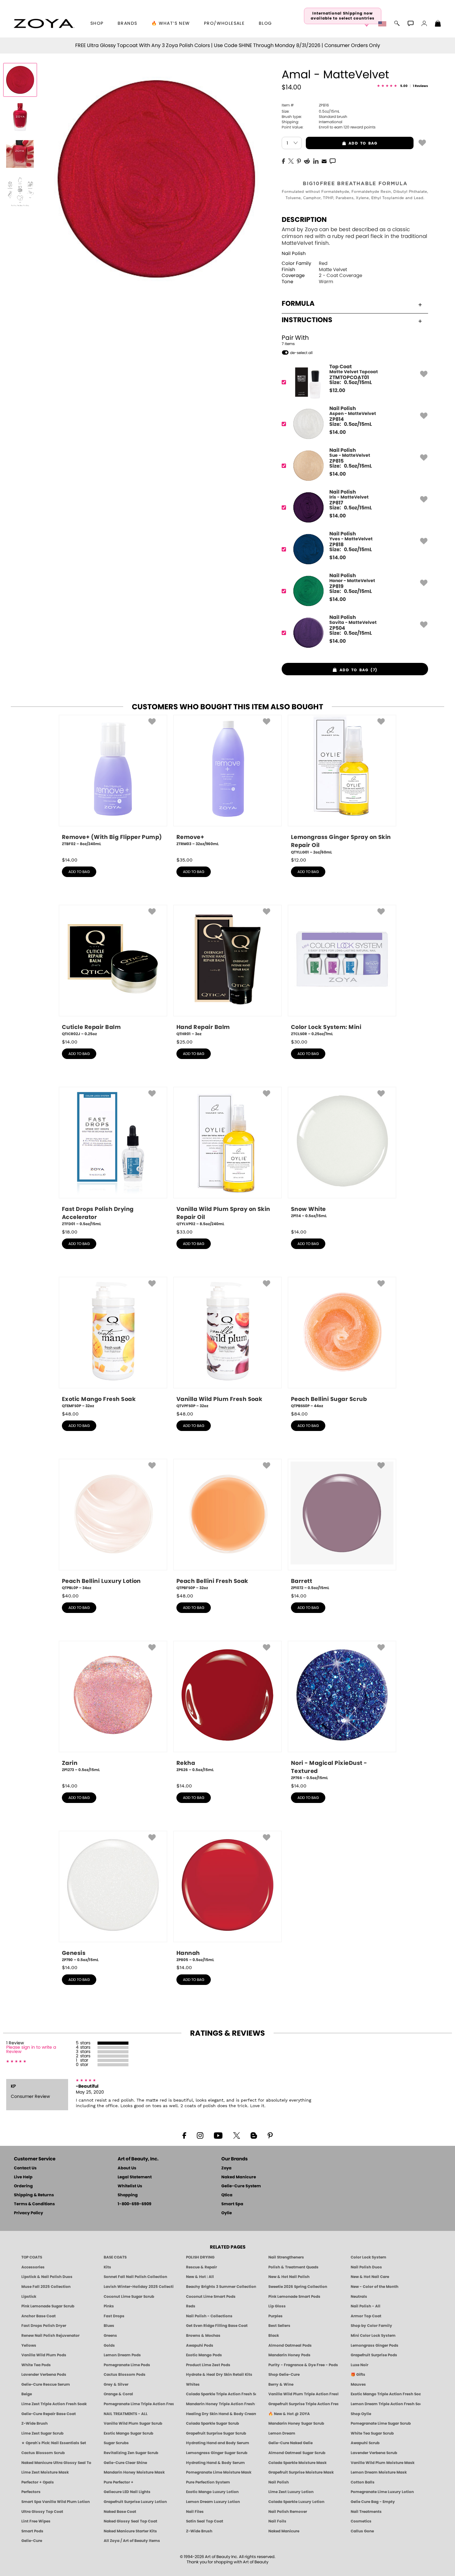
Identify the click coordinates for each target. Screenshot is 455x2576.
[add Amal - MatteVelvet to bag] (422, 142)
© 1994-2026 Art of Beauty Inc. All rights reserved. (228, 2560)
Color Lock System (368, 2257)
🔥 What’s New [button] (171, 24)
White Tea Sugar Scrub (372, 2433)
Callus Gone (362, 2531)
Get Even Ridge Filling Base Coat (217, 2326)
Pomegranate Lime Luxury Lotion (382, 2492)
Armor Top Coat (366, 2316)
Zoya (226, 2168)
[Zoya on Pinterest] (270, 2135)
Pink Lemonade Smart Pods (294, 2297)
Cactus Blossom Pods (125, 2375)
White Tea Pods (36, 2365)
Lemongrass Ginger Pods (375, 2345)
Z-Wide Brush (35, 2423)
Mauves (358, 2384)
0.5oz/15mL (311, 111)
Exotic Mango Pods (204, 2355)
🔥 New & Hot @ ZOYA (289, 2414)
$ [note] (337, 391)
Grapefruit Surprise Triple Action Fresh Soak (303, 2404)
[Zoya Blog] (254, 2135)
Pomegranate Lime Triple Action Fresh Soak (139, 2404)
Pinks (109, 2306)
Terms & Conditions (34, 2204)
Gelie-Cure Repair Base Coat (49, 2414)
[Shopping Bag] (438, 24)
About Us (127, 2168)
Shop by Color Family (371, 2326)
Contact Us (25, 2168)
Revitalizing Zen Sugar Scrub (131, 2453)
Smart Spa (232, 2204)
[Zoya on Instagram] (200, 2135)
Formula (298, 304)
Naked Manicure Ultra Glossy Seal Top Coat (56, 2463)
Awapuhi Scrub (365, 2443)
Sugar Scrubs (116, 2443)
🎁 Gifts (358, 2375)
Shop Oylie (361, 2414)
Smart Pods (32, 2531)
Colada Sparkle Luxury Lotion (296, 2502)
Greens (110, 2336)
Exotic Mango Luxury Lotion (212, 2492)
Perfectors (31, 2492)
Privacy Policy (28, 2213)
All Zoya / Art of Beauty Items (132, 2541)
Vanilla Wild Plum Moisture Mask (383, 2463)
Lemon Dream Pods (122, 2355)
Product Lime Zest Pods (208, 2365)
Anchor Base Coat (39, 2316)
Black (274, 2336)
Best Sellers (279, 2326)
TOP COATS (32, 2257)
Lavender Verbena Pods (44, 2375)
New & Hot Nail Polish (289, 2277)
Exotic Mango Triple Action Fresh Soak (386, 2394)
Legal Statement (135, 2177)
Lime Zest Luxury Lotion (291, 2492)
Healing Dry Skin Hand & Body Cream (221, 2414)
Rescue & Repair (201, 2267)
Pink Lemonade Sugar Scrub (48, 2306)
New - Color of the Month (375, 2287)
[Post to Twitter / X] (291, 161)
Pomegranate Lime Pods (127, 2365)
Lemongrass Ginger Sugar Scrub (217, 2453)
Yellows (29, 2345)
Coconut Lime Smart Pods (211, 2297)
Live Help (23, 2177)
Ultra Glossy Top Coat (42, 2512)
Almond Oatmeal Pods (290, 2345)
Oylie (227, 2213)
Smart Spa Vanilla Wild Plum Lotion (56, 2502)
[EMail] (324, 161)
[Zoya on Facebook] (184, 2135)
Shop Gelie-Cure (284, 2375)
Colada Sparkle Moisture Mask (297, 2463)
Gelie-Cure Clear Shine (125, 2463)
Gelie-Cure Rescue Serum (46, 2384)
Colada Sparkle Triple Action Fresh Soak (221, 2394)
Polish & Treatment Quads (293, 2267)
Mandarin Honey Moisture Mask (134, 2472)
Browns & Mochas (203, 2336)
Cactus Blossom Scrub (43, 2453)
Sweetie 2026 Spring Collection (298, 2287)
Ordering (23, 2186)
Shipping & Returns (34, 2195)
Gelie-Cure (32, 2541)
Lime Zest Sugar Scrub (42, 2433)
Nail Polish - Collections (209, 2316)
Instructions (307, 320)
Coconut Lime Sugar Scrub (129, 2297)
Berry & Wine (281, 2384)
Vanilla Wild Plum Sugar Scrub (133, 2423)
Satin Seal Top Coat (205, 2521)
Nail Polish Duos (366, 2267)
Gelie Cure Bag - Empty (373, 2502)
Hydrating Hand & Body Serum (215, 2463)
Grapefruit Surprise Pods (374, 2355)
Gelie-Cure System (241, 2186)
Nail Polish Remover (288, 2512)
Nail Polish (294, 254)
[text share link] (333, 161)
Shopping (128, 2195)
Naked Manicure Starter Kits (130, 2531)
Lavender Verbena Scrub (374, 2453)
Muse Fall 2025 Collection (46, 2287)
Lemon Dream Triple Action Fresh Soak (386, 2404)
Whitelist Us (130, 2186)
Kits (107, 2267)
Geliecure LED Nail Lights (127, 2492)
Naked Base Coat (120, 2512)
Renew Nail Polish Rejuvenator (50, 2336)
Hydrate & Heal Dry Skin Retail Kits (219, 2375)
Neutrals (359, 2297)
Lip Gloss (277, 2306)
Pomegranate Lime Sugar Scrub (381, 2423)
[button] (44, 24)
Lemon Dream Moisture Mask (379, 2472)
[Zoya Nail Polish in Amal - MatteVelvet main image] (20, 80)
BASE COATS (115, 2257)
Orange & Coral (118, 2394)
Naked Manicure (239, 2177)
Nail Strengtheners (286, 2257)
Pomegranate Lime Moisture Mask (219, 2472)
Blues (109, 2326)
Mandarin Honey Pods (289, 2355)
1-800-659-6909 (134, 2204)
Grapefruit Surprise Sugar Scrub (216, 2433)
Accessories (33, 2267)
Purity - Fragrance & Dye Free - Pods (303, 2365)
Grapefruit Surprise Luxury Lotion (135, 2502)
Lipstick (29, 2297)
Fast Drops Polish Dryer (44, 2326)
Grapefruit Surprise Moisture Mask (301, 2472)
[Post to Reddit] (307, 161)
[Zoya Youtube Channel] (218, 2135)
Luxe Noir (360, 2365)
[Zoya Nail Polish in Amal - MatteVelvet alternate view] (20, 117)
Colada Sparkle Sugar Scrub (212, 2423)
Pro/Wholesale (224, 24)
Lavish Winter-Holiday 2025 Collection (139, 2287)
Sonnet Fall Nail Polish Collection (135, 2277)
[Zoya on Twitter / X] (236, 2135)
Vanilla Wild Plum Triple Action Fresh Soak (303, 2394)
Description (304, 220)
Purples (275, 2316)
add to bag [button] (342, 143)
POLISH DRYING (200, 2257)
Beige (27, 2394)
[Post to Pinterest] (299, 161)
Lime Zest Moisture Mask (45, 2472)
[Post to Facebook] (284, 161)
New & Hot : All (200, 2277)
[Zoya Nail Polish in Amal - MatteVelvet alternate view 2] (20, 154)
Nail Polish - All (366, 2306)
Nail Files (195, 2512)
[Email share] (324, 161)
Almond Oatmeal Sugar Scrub (297, 2453)
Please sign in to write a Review (31, 2050)
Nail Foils (277, 2521)
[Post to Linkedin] (316, 161)
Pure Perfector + (119, 2482)
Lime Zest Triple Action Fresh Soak (54, 2404)
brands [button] (127, 24)
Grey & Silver (116, 2384)
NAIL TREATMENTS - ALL (126, 2414)
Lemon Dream (282, 2433)
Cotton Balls (363, 2482)
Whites (193, 2384)
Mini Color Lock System (373, 2336)
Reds (191, 2306)
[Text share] (333, 161)
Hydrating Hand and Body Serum (218, 2443)
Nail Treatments (366, 2512)
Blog (265, 24)
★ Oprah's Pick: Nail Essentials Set (54, 2443)
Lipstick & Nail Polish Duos (47, 2277)
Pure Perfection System (208, 2482)
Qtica (227, 2195)
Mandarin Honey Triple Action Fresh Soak (221, 2404)
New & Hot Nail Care (370, 2277)
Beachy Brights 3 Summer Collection (221, 2287)
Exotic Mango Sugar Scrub (128, 2433)
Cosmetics (361, 2521)
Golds (109, 2345)
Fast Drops (114, 2316)
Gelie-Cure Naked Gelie (290, 2443)
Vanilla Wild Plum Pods (44, 2355)
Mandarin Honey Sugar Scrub (296, 2423)
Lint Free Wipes (36, 2521)
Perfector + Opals (38, 2482)
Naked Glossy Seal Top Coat (130, 2521)
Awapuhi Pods (200, 2345)
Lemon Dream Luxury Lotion (213, 2502)
